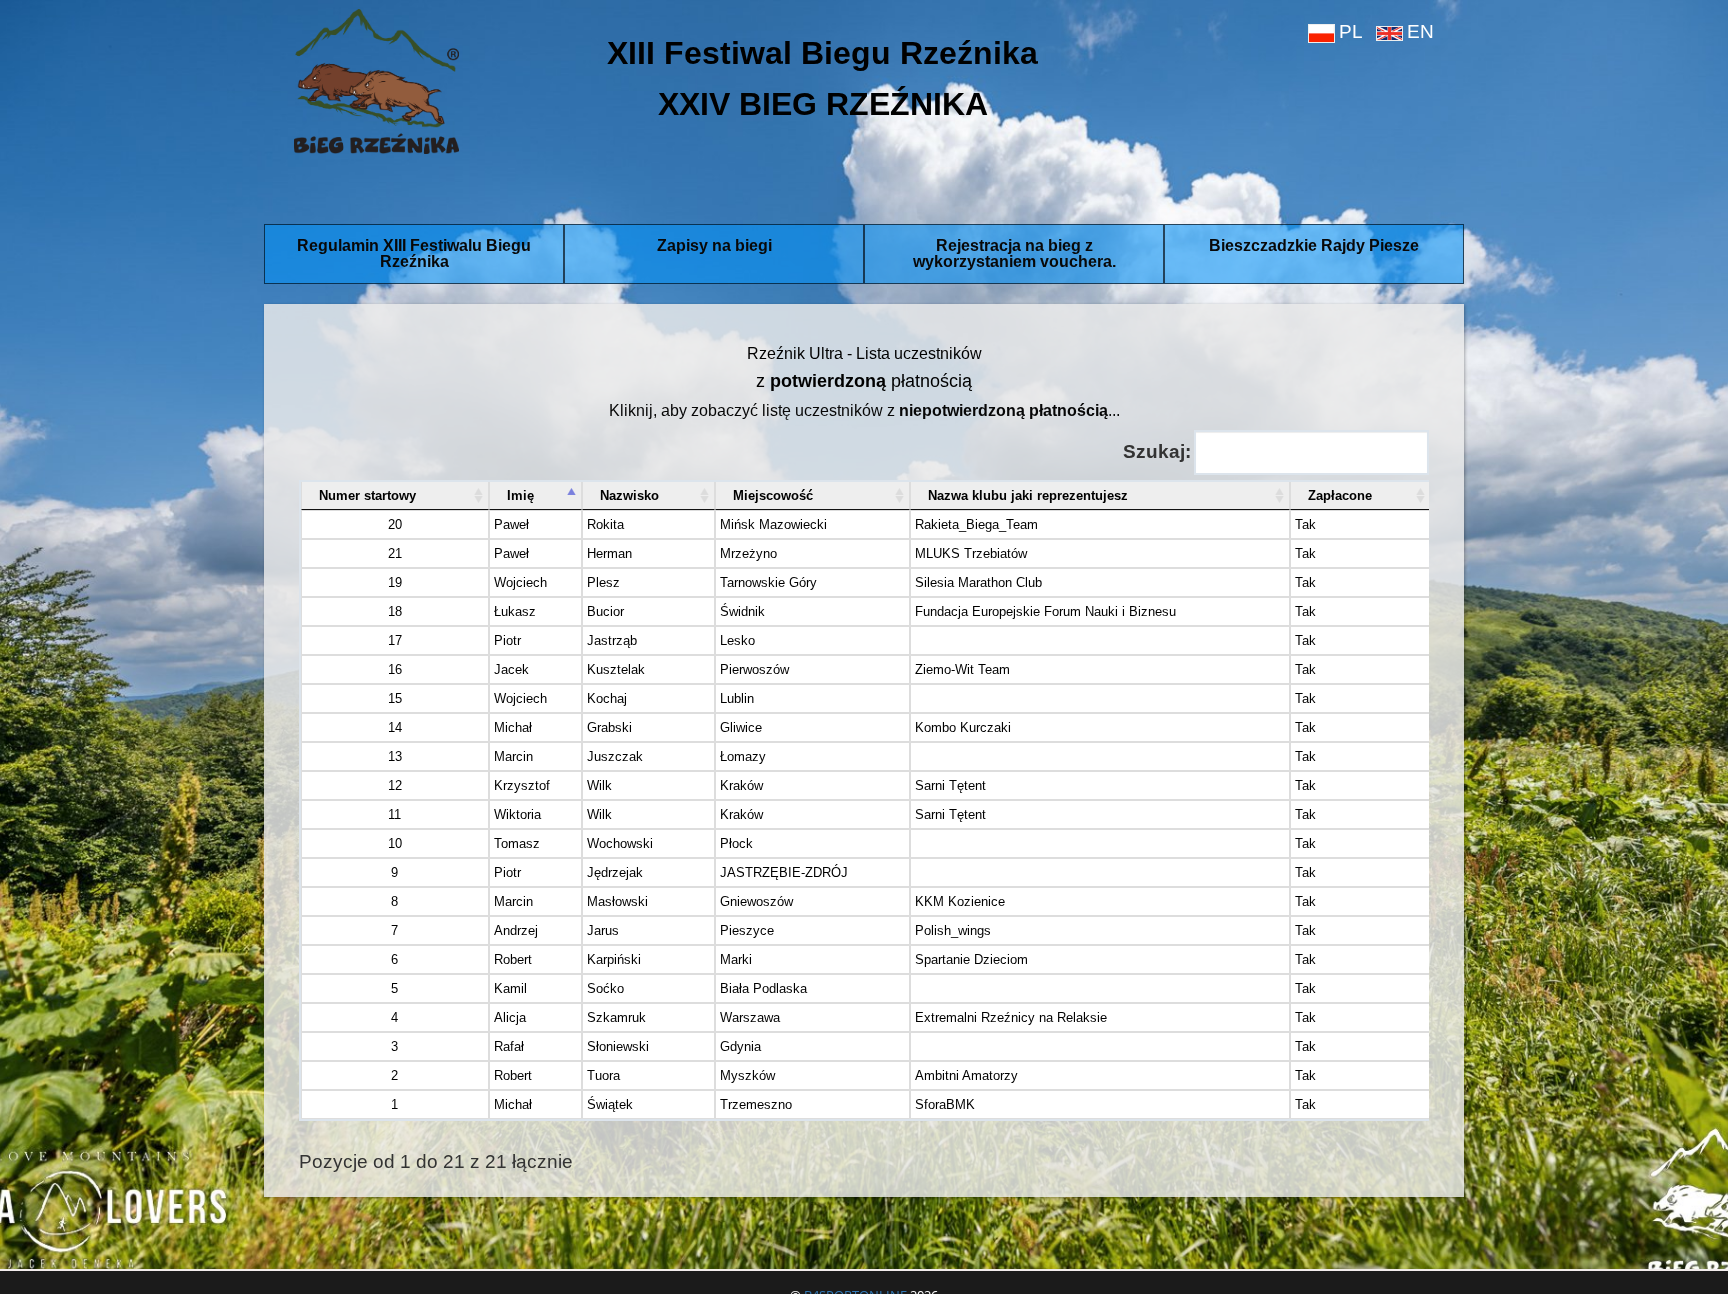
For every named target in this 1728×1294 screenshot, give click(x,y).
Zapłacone (1340, 495)
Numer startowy (367, 495)
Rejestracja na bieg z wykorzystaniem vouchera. (1014, 253)
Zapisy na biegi (714, 245)
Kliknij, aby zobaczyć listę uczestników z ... (864, 410)
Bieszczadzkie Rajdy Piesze (1314, 245)
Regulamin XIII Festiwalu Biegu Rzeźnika (414, 253)
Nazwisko (629, 495)
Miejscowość (773, 495)
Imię (520, 495)
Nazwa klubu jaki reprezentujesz (1028, 495)
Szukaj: (1157, 451)
